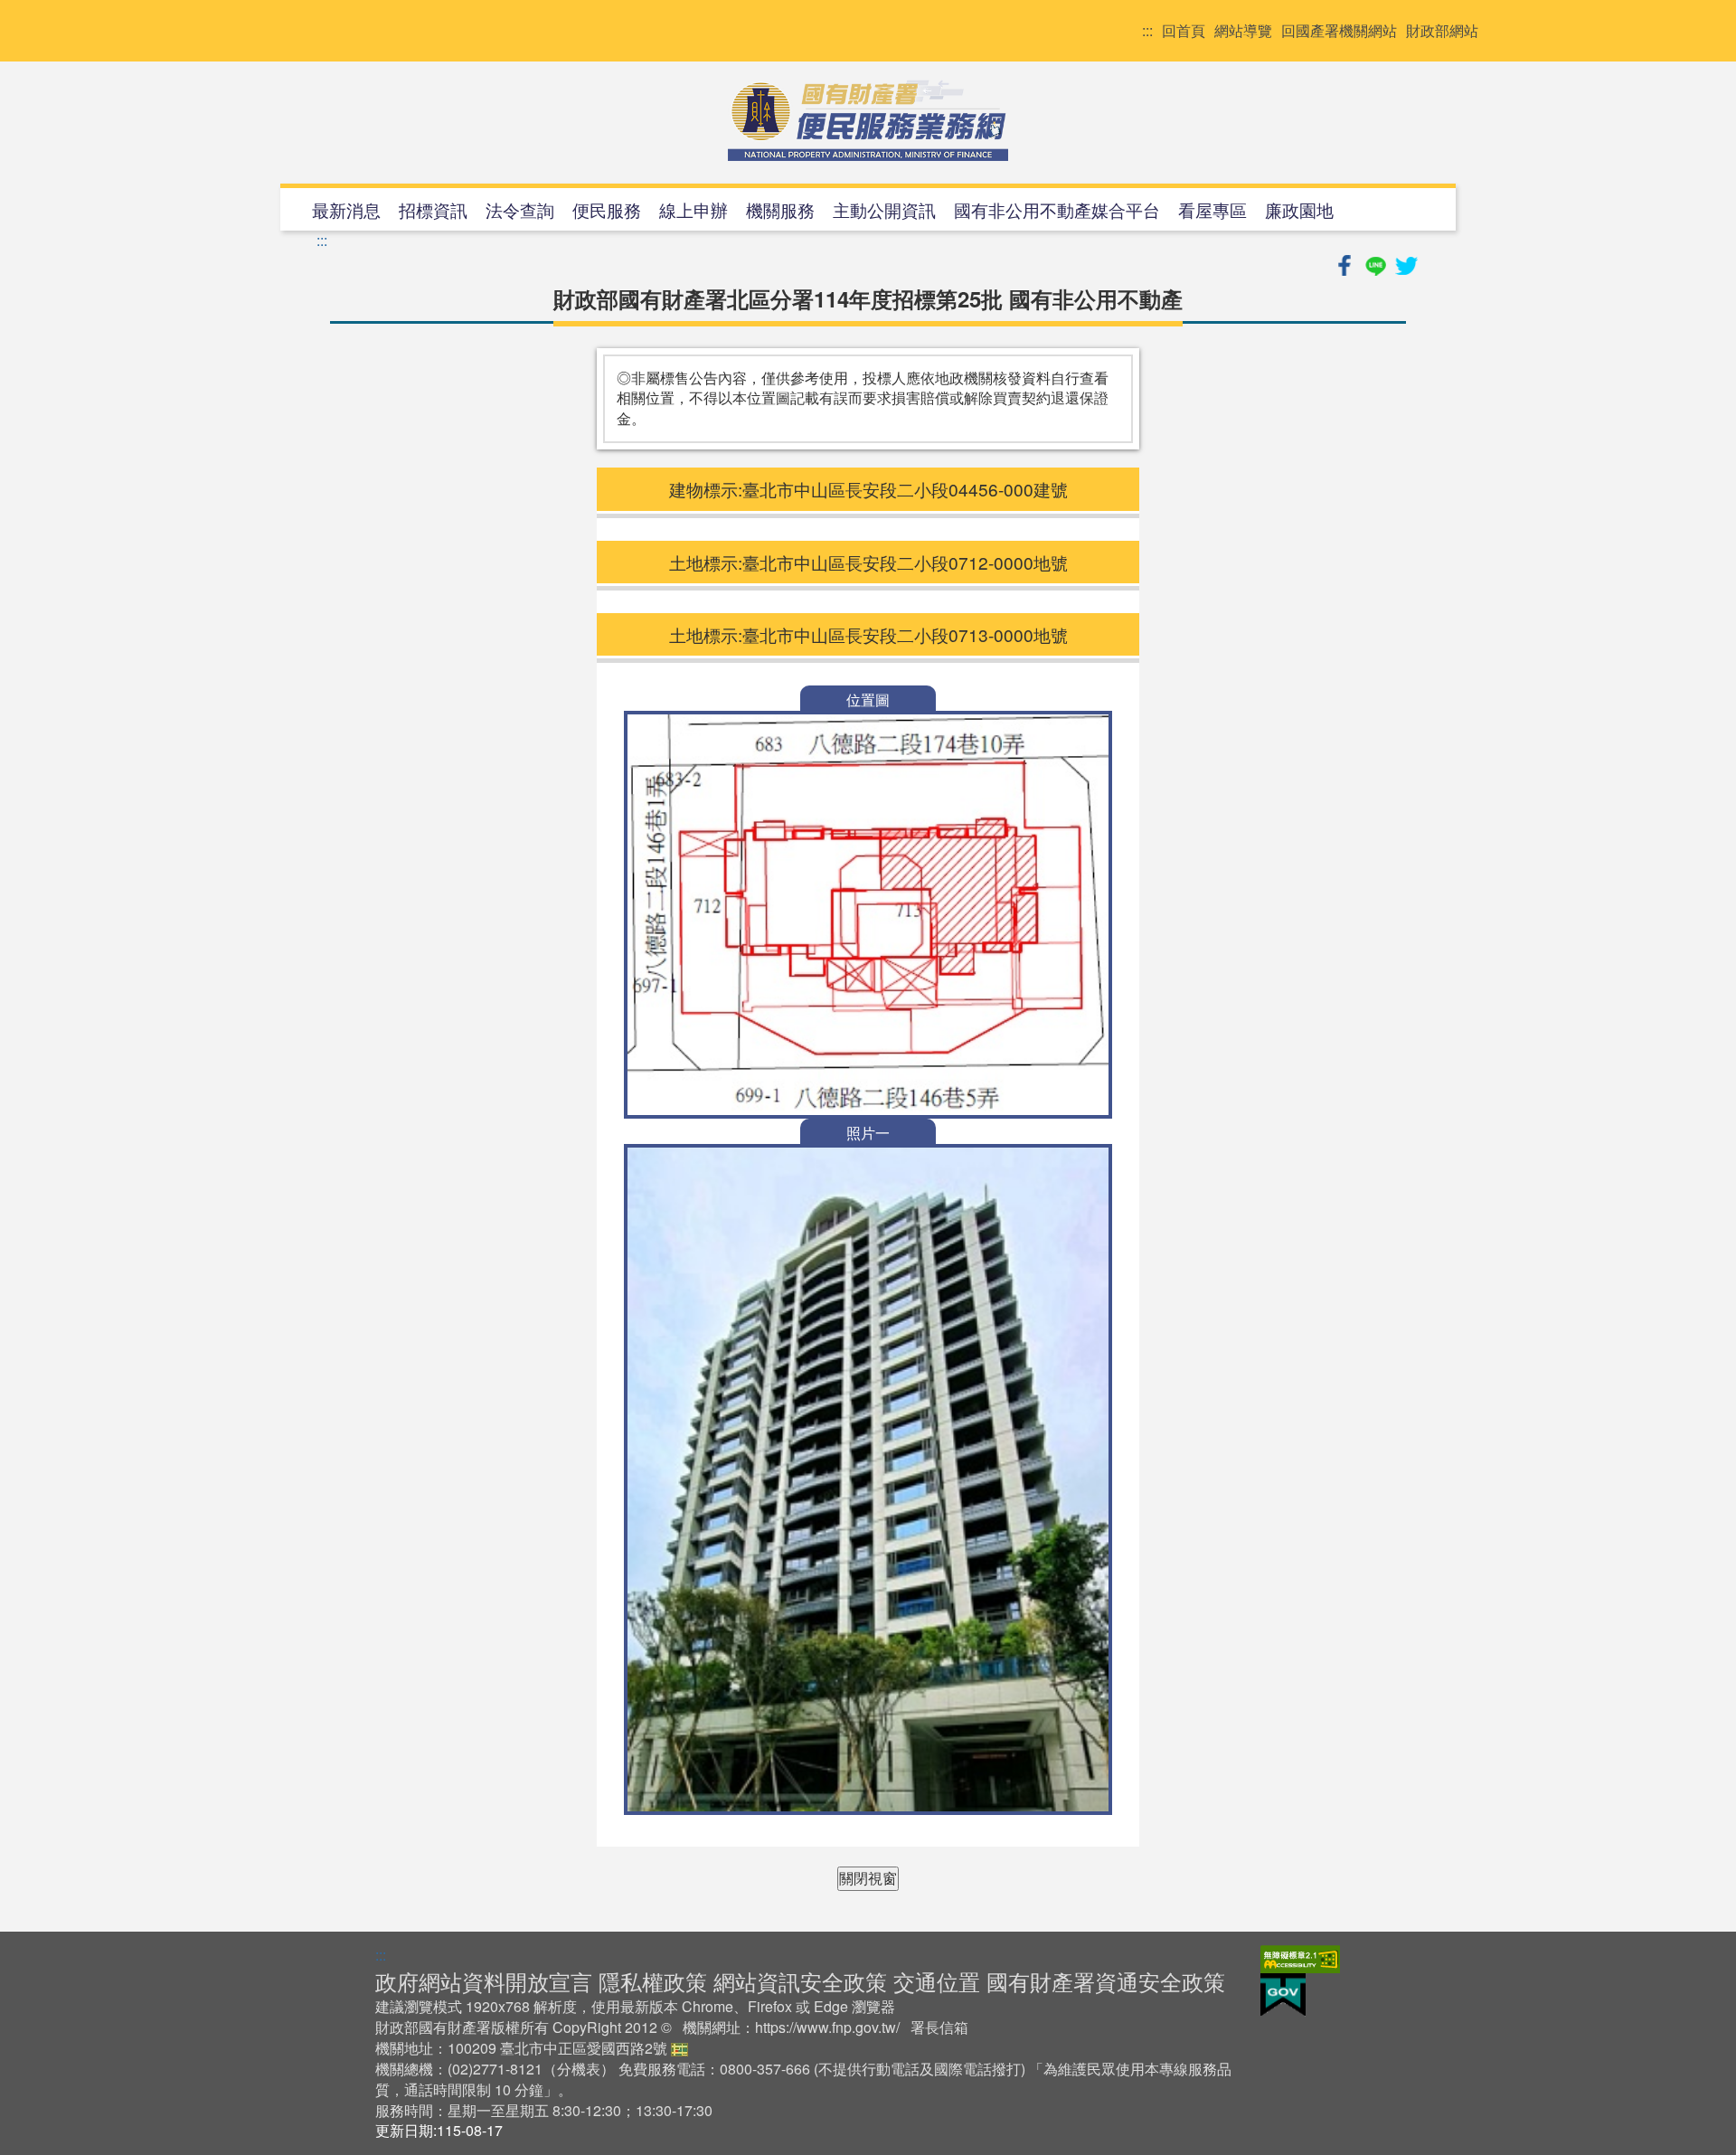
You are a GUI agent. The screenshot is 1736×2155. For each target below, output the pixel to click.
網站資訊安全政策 (800, 1981)
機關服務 (780, 209)
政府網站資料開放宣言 (484, 1981)
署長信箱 (939, 2027)
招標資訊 (433, 209)
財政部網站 (1442, 31)
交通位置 (937, 1981)
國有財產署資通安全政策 (1106, 1981)
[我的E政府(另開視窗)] (1283, 1993)
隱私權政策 (653, 1981)
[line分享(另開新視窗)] (1377, 263)
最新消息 (346, 209)
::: (1147, 31)
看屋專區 (1212, 209)
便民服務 (607, 209)
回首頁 (1184, 31)
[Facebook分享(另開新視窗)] (1346, 263)
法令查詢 (520, 209)
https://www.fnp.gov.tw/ (827, 2027)
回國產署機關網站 (1339, 31)
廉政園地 (1299, 209)
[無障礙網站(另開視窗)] (1300, 1957)
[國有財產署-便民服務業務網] (868, 120)
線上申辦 (693, 209)
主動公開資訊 (884, 209)
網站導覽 (1243, 31)
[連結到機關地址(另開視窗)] (679, 2048)
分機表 (579, 2069)
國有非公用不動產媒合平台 (1057, 209)
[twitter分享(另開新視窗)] (1406, 263)
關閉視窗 (868, 1878)
